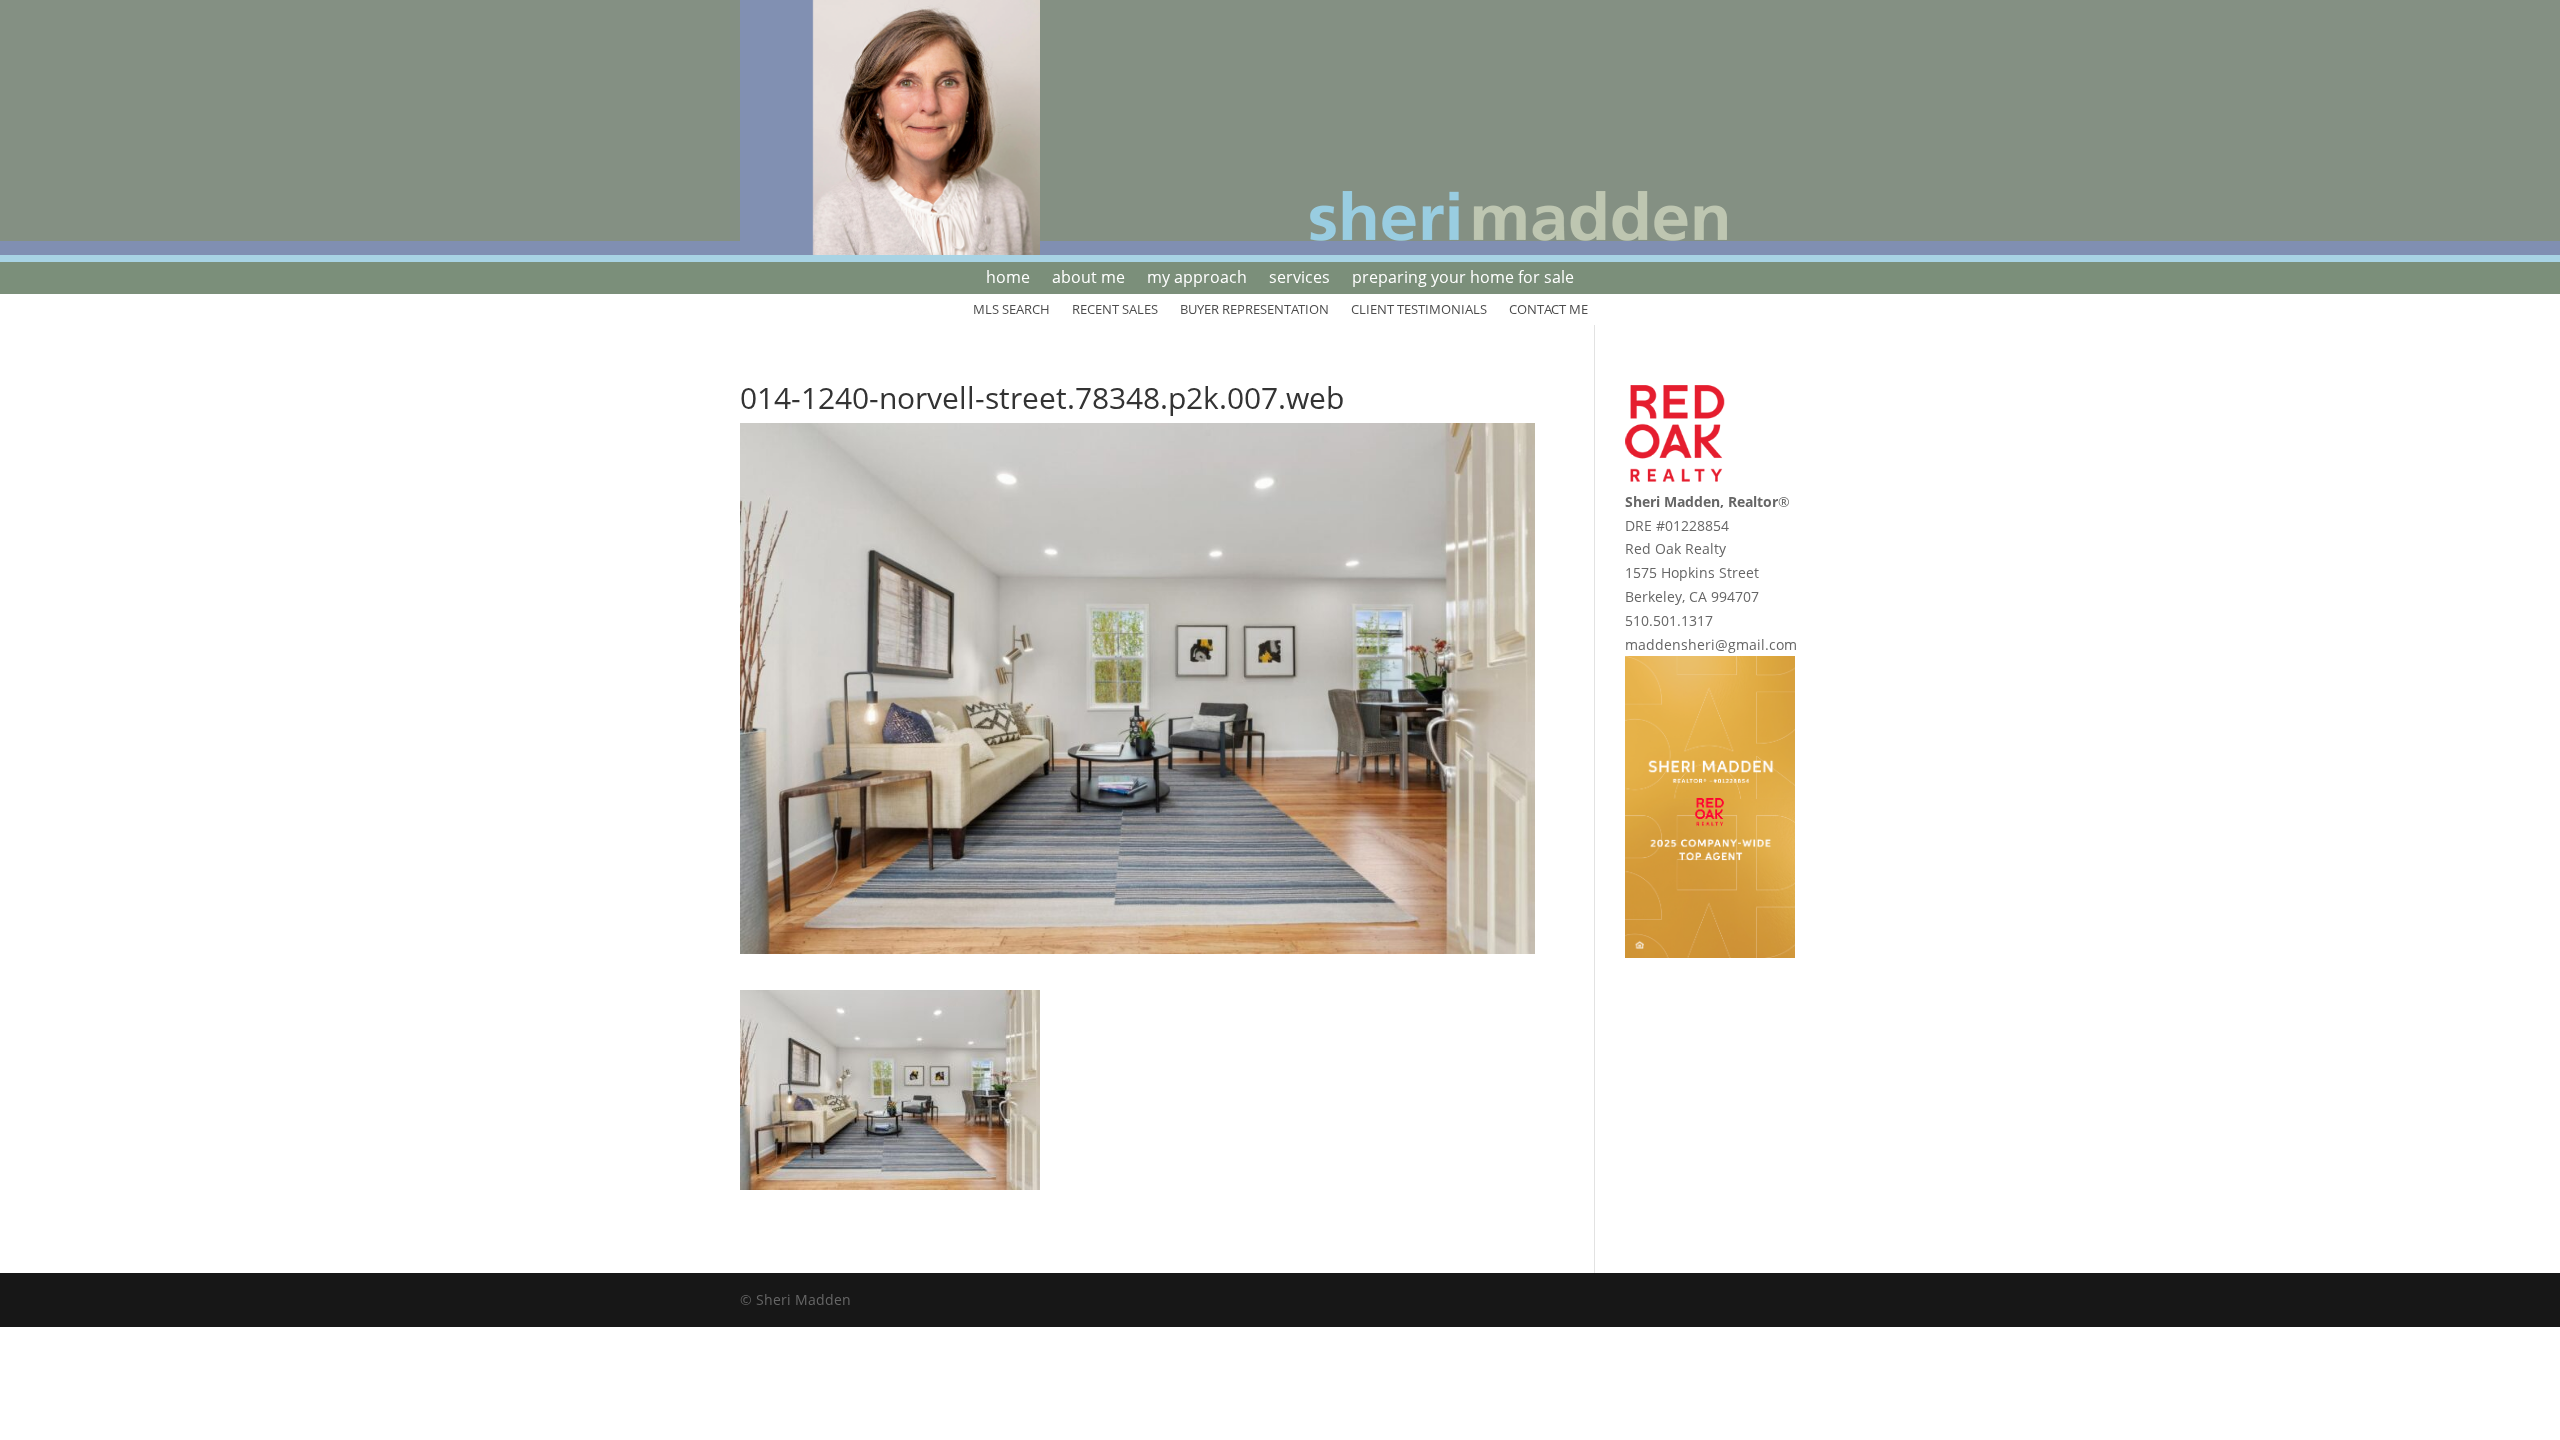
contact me (1548, 310)
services (1299, 279)
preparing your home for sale (1463, 279)
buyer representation (1254, 310)
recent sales (1115, 310)
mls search (1011, 310)
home (1008, 279)
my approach (1197, 279)
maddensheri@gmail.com (1711, 644)
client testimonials (1419, 310)
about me (1088, 279)
